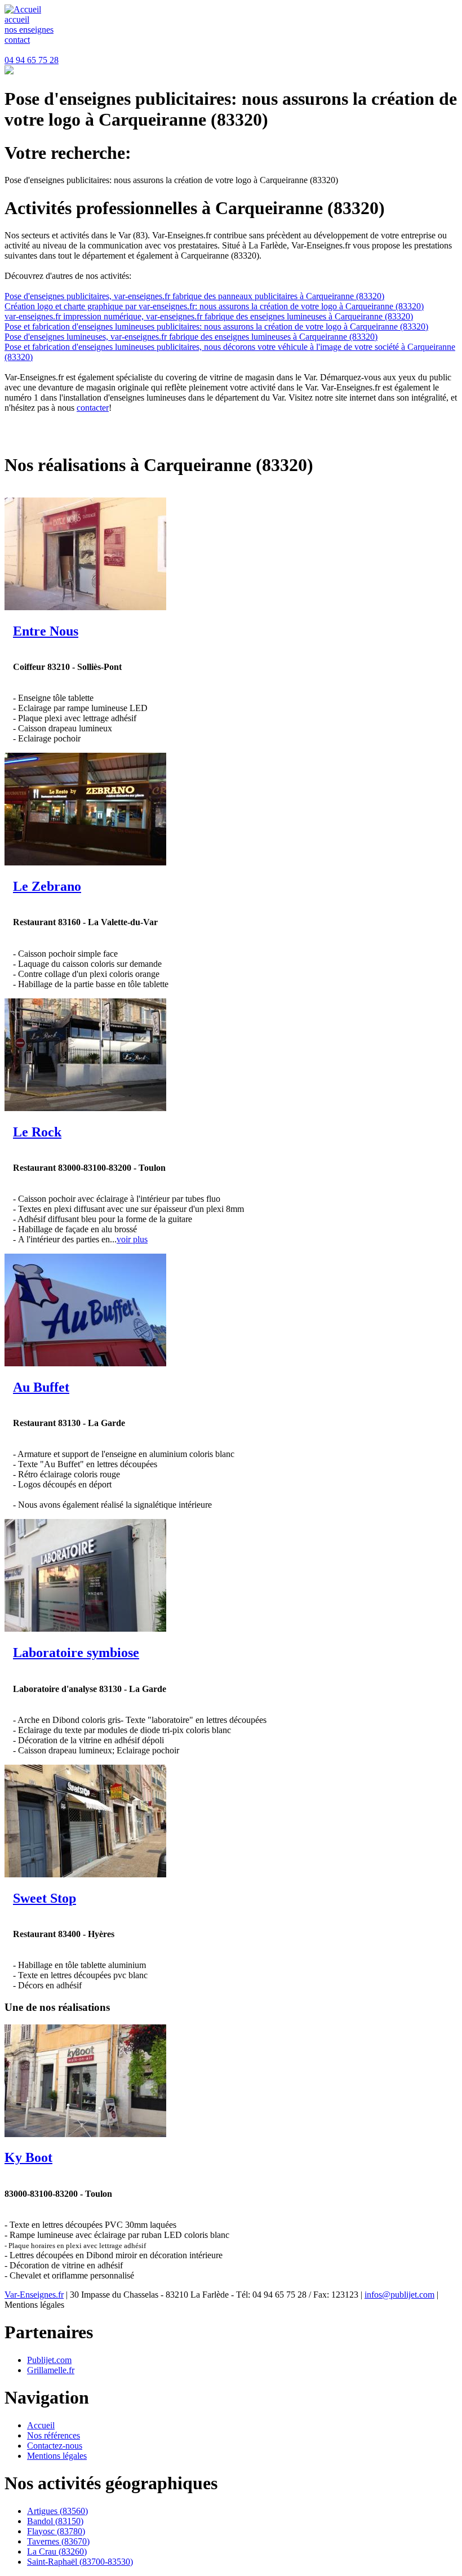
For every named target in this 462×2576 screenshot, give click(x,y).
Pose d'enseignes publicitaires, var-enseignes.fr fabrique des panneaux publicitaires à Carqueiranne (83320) (194, 296)
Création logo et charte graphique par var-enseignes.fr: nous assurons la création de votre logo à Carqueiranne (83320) (214, 306)
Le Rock (37, 1132)
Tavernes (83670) (58, 2541)
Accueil (41, 2425)
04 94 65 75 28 (32, 60)
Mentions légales (57, 2456)
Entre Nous (46, 631)
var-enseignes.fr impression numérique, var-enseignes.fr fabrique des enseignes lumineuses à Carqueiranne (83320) (209, 316)
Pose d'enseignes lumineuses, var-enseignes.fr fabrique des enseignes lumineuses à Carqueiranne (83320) (191, 337)
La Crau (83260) (57, 2551)
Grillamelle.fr (51, 2370)
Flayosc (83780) (56, 2531)
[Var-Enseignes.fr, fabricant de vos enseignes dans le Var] (23, 9)
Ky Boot (28, 2157)
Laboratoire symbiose (76, 1653)
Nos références (54, 2435)
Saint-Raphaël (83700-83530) (80, 2562)
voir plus (132, 1239)
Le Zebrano (47, 886)
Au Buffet (41, 1387)
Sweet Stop (45, 1898)
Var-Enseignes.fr (34, 2295)
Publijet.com (49, 2360)
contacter (93, 408)
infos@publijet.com (399, 2295)
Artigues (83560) (57, 2511)
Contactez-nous (55, 2446)
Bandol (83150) (55, 2521)
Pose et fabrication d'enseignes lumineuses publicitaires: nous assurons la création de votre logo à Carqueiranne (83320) (216, 327)
